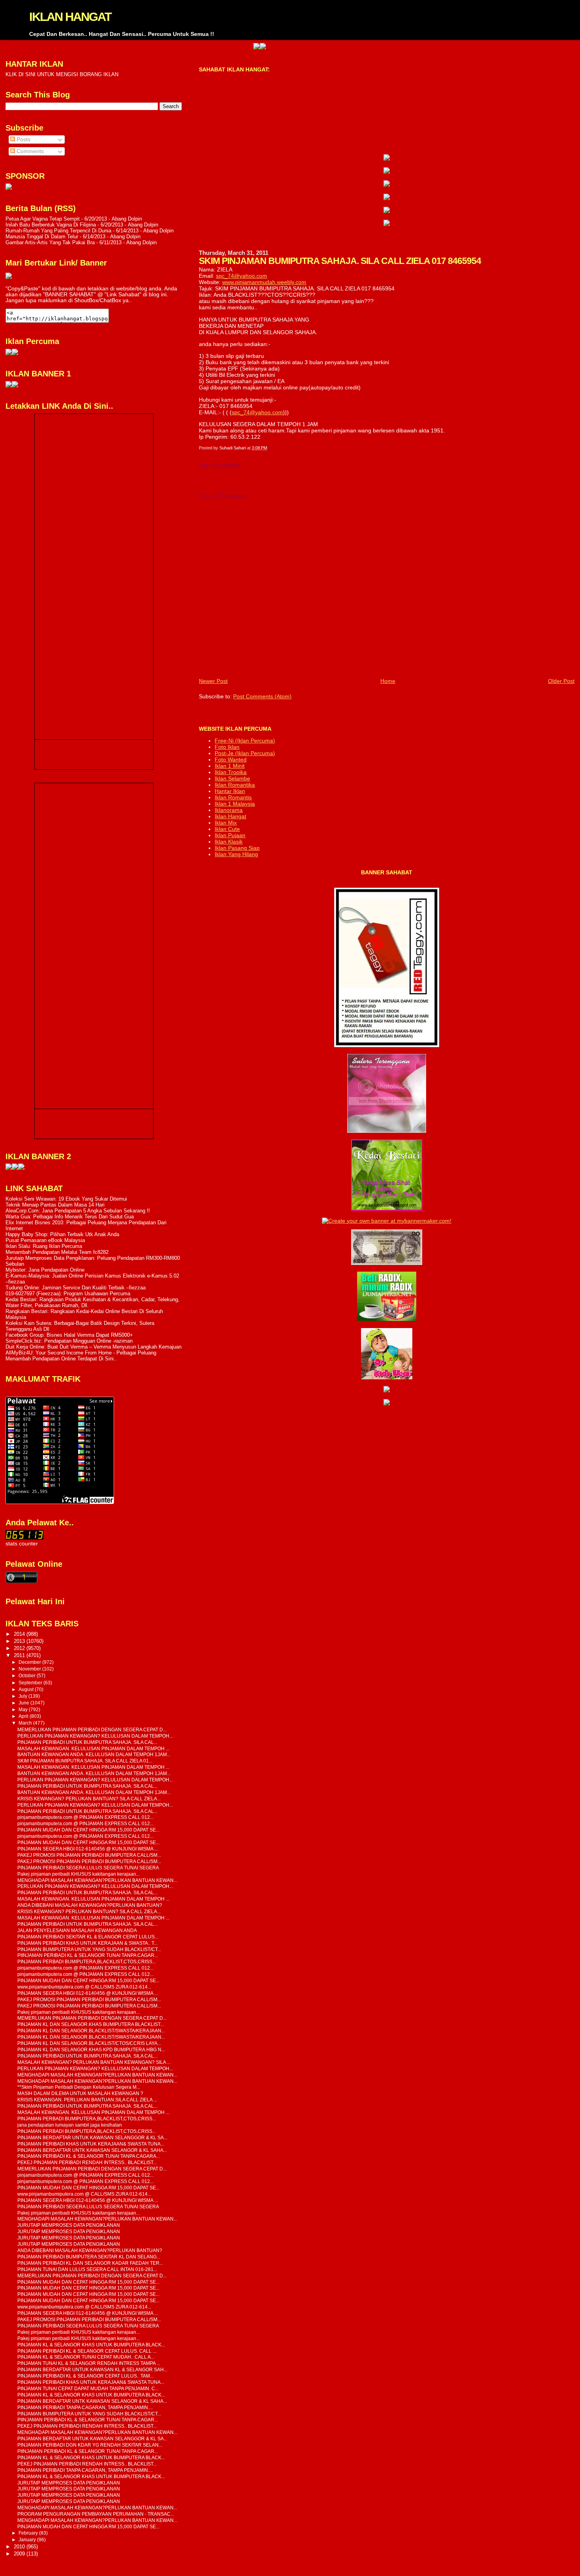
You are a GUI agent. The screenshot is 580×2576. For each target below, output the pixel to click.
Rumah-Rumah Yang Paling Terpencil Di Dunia (58, 231)
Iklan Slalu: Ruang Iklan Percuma (44, 1246)
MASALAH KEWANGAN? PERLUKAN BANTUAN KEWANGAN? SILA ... (94, 2062)
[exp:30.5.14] (387, 159)
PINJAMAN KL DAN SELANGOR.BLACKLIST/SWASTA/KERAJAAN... (91, 2031)
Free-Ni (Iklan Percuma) (245, 741)
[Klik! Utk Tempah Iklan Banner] (214, 47)
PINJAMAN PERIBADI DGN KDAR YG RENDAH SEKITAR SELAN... (90, 2445)
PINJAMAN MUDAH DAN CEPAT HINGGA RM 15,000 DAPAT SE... (88, 1830)
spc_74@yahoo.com (241, 276)
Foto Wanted (231, 760)
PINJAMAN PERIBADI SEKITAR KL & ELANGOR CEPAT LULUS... (88, 1937)
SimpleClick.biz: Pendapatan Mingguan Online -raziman (69, 1341)
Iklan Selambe (232, 778)
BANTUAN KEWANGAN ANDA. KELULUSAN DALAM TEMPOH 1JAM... (94, 1754)
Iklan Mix (226, 823)
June (24, 1703)
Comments (29, 151)
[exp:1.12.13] (208, 47)
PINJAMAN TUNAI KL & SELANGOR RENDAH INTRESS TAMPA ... (89, 2363)
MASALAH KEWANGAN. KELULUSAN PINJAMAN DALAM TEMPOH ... (93, 1748)
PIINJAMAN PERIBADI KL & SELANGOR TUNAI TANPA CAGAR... (88, 1955)
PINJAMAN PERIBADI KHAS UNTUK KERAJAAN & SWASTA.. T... (87, 1943)
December (30, 1662)
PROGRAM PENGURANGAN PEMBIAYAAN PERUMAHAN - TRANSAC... (96, 2514)
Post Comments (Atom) (262, 696)
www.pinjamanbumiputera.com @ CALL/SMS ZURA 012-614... (84, 1987)
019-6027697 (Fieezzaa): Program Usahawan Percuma (68, 1294)
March (26, 1723)
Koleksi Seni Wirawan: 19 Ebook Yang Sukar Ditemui (66, 1199)
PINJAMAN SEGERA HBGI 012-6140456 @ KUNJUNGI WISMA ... (88, 1849)
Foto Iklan (227, 747)
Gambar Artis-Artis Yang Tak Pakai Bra (50, 242)
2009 (20, 2554)
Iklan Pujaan (230, 835)
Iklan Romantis (233, 797)
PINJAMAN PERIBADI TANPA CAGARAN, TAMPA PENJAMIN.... (85, 2407)
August (27, 1689)
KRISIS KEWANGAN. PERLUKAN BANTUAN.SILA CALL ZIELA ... (87, 2100)
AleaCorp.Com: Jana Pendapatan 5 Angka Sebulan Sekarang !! (78, 1211)
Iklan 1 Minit (230, 766)
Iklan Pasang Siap (237, 848)
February (29, 2533)
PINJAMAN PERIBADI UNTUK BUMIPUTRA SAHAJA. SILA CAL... (87, 1742)
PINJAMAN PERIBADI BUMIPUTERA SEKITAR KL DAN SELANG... (89, 2257)
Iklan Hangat (230, 816)
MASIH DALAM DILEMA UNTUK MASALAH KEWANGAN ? (80, 2093)
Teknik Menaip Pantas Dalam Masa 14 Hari (55, 1205)
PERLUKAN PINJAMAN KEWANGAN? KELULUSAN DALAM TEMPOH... (95, 1736)
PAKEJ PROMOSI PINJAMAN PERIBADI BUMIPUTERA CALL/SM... (89, 1855)
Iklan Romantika (235, 785)
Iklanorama (229, 810)
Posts (23, 139)
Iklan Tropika (231, 772)
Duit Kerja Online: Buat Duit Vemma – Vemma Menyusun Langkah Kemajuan (94, 1347)
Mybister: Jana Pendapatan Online (45, 1270)
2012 (20, 1648)
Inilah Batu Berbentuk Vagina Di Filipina (51, 225)
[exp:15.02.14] (387, 172)
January (28, 2540)
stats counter (22, 1544)
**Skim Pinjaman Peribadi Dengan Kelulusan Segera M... (79, 2087)
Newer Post (213, 681)
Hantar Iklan (230, 791)
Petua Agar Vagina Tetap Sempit (43, 219)
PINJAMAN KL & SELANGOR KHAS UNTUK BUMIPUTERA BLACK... (91, 2345)
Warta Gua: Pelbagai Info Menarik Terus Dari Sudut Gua (70, 1217)
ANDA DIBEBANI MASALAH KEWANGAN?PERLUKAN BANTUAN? (90, 1905)
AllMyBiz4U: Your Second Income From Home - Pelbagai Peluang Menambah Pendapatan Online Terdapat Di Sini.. (81, 1356)
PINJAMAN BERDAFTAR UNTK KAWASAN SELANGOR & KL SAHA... (92, 2150)
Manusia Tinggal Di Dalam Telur (42, 237)
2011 (20, 1655)
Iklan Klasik (229, 842)
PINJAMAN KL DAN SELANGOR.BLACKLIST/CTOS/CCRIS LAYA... (89, 2043)
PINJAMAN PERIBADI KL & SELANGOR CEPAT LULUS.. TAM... (85, 2376)
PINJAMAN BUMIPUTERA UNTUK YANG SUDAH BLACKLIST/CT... (89, 1949)
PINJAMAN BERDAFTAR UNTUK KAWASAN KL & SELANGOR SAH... (92, 2369)
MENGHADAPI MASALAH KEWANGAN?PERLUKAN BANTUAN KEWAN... (97, 1880)
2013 (20, 1641)
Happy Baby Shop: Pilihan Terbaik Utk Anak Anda (62, 1234)
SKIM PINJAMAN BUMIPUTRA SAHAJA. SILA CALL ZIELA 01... (85, 1761)
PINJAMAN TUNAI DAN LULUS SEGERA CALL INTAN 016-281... (87, 2269)
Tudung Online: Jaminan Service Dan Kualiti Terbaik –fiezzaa (76, 1288)
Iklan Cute (227, 829)
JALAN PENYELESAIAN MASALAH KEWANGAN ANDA (77, 1930)
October (28, 1676)
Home (388, 681)
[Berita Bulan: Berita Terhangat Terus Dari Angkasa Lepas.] (9, 188)
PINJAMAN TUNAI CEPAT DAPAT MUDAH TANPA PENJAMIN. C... (88, 2388)
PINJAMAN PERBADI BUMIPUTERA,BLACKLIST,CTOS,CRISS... (87, 1961)
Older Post (561, 681)
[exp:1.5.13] (9, 386)
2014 (20, 1634)
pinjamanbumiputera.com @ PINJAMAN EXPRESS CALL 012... (85, 1817)
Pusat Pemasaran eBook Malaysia (45, 1240)
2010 (20, 2547)
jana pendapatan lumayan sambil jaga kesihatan (70, 2125)
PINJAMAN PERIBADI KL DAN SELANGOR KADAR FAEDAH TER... (90, 2263)
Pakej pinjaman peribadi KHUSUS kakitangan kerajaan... (79, 1874)
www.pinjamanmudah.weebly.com (264, 282)
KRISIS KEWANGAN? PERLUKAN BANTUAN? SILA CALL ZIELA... (89, 1799)
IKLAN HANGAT (70, 17)
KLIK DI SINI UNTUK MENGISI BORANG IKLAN (62, 74)
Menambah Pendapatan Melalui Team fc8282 (57, 1252)
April (24, 1716)
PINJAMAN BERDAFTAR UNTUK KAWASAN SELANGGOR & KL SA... (92, 2137)
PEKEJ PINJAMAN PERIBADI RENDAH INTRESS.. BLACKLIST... (87, 2162)
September (31, 1683)
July (23, 1696)
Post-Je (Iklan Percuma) (245, 753)
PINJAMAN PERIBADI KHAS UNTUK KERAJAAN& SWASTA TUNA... (91, 2144)
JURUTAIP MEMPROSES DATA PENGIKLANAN (69, 2225)
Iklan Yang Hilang (236, 854)
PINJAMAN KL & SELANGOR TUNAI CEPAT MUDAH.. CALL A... (86, 2357)
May (24, 1710)
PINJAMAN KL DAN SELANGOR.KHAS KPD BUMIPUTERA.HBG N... (91, 2049)
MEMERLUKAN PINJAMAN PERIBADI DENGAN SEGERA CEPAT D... (92, 1729)
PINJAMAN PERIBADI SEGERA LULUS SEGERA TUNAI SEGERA (88, 1868)
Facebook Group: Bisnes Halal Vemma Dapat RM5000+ (69, 1335)
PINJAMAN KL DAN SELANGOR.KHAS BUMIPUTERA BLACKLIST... (91, 2024)
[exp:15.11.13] (9, 1168)
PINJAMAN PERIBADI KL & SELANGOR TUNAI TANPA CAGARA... (89, 2156)
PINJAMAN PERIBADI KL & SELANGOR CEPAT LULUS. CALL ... (87, 2351)
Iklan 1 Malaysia (235, 804)
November (30, 1669)
